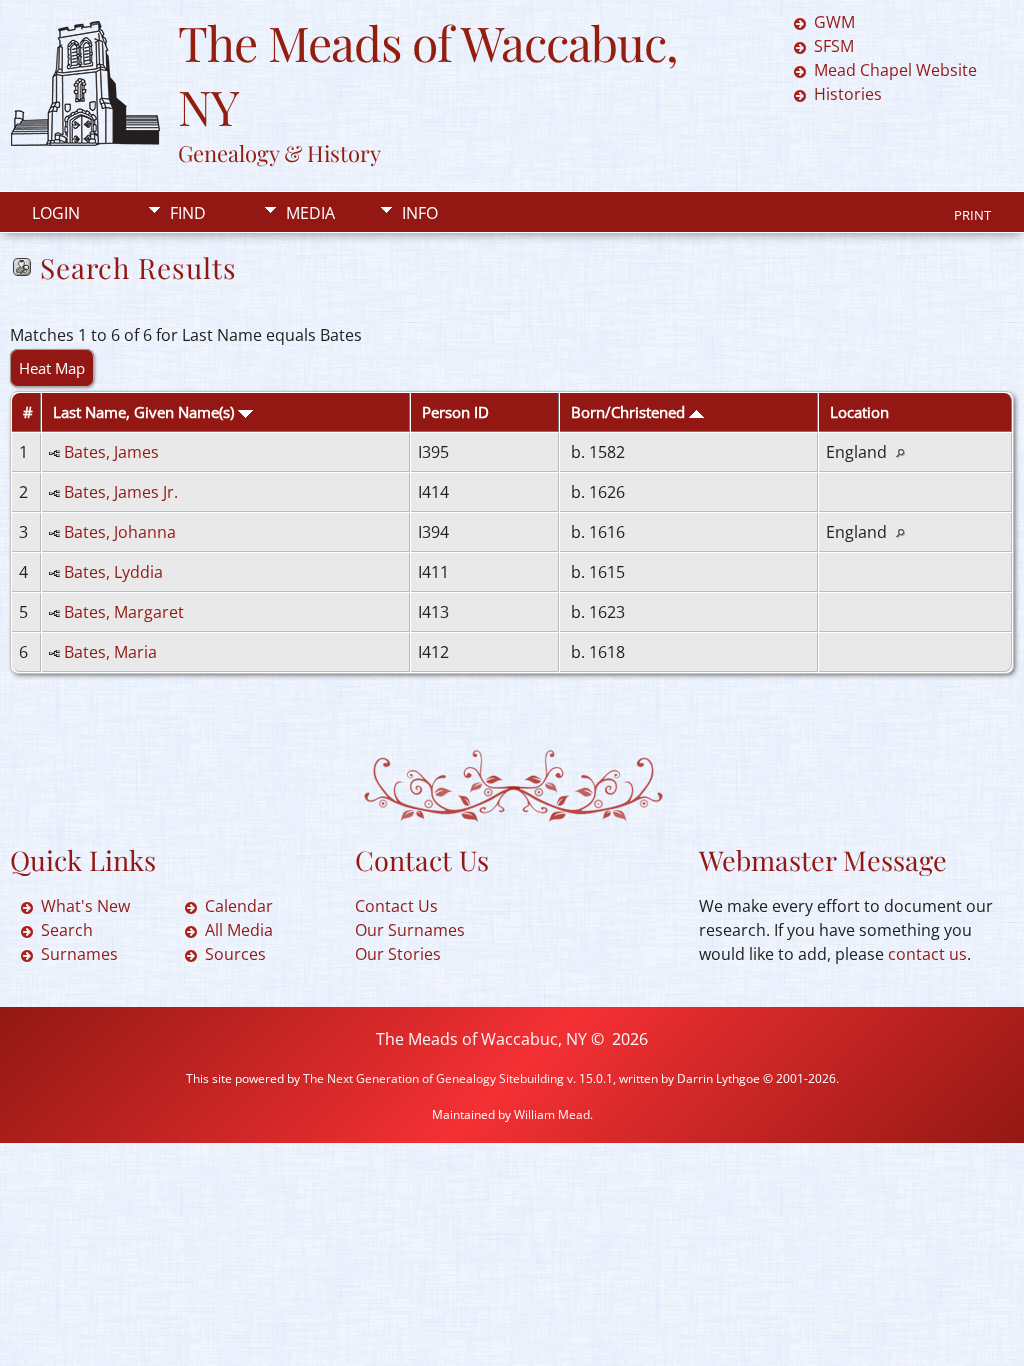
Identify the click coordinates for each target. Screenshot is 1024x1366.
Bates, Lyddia (113, 572)
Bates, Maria (110, 652)
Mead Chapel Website (895, 70)
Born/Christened (630, 412)
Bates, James (111, 452)
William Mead (552, 1114)
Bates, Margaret (124, 612)
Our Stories (398, 954)
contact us (927, 954)
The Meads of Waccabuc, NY (481, 1039)
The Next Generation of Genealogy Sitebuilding (433, 1078)
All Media (239, 930)
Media (310, 213)
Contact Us (396, 906)
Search (67, 930)
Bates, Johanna (120, 532)
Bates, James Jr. (121, 492)
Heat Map (52, 368)
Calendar (239, 906)
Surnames (79, 954)
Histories (848, 94)
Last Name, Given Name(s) (145, 412)
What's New (85, 906)
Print (972, 215)
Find (188, 213)
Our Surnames (410, 930)
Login (56, 213)
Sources (235, 954)
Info (420, 213)
